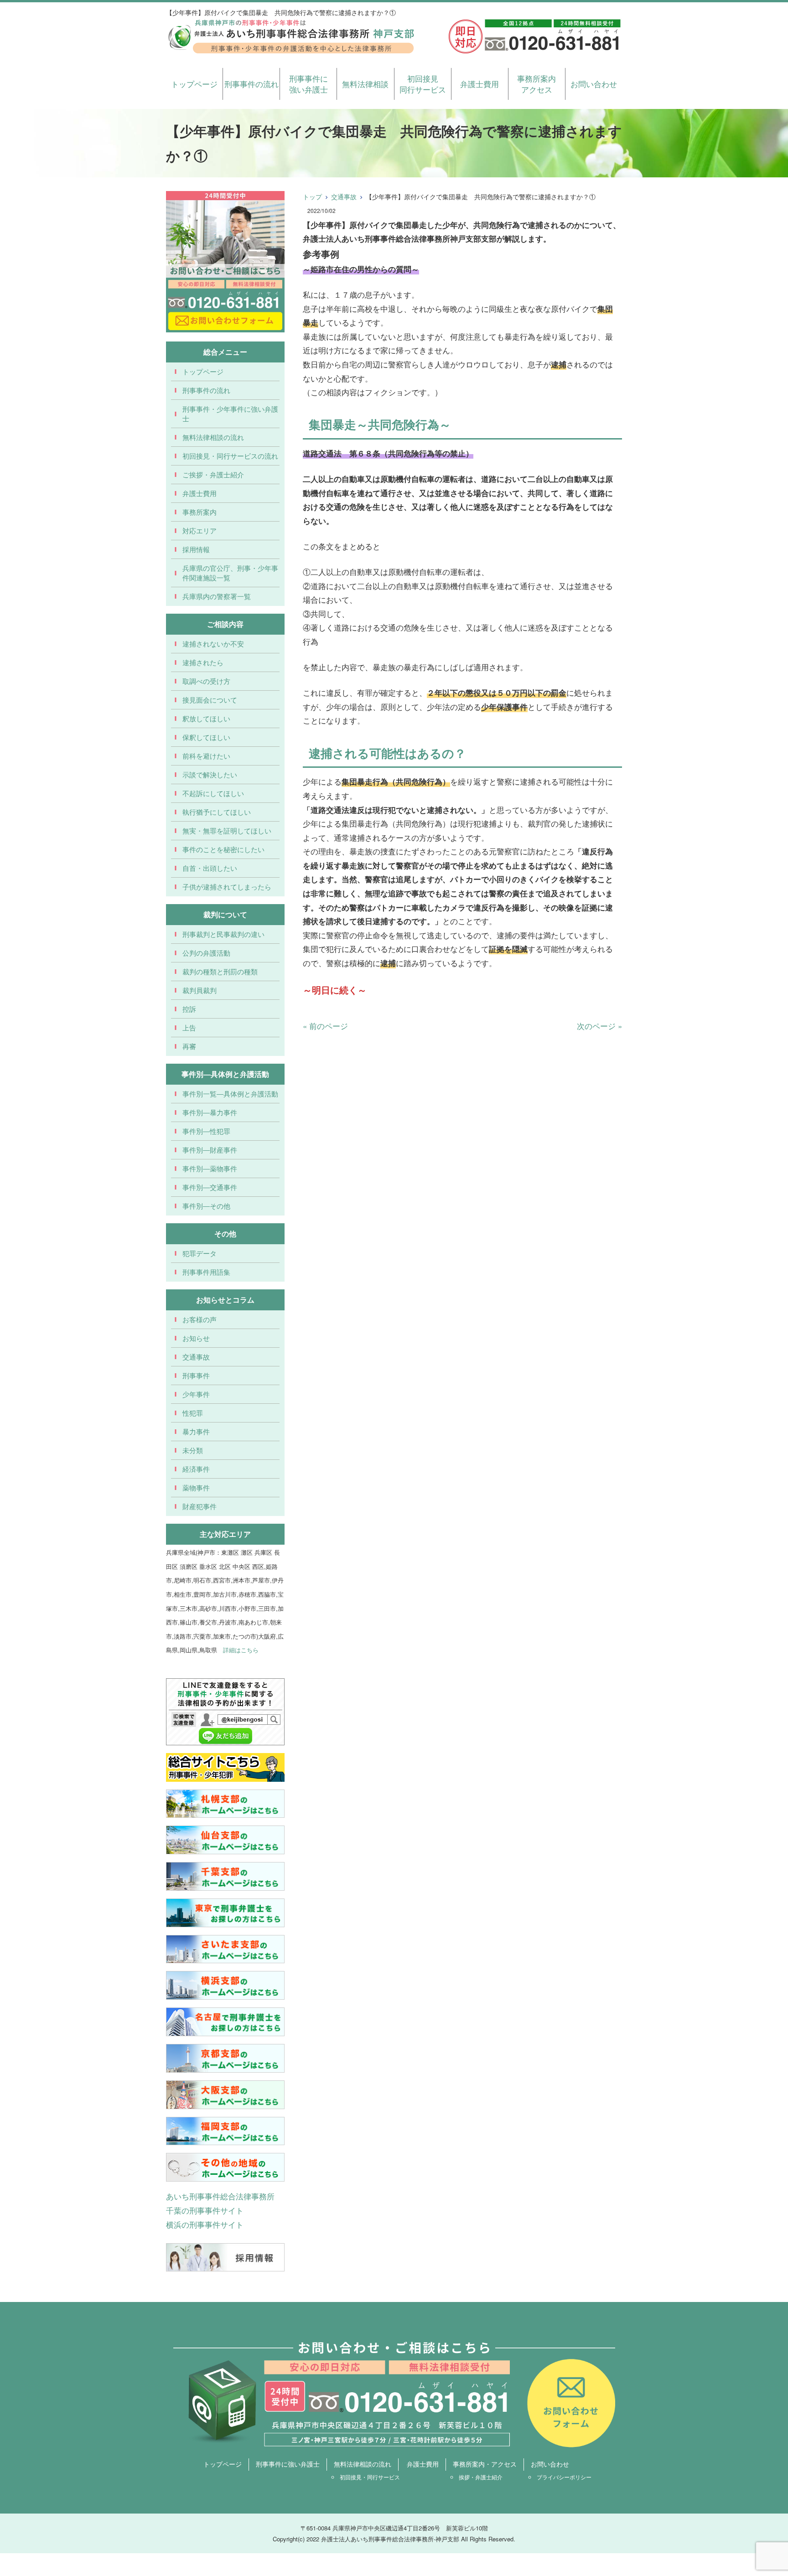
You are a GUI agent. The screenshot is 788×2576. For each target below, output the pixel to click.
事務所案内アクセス (537, 84)
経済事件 (196, 1469)
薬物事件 (196, 1487)
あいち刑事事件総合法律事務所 (220, 2196)
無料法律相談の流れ (213, 437)
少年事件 (196, 1394)
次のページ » (599, 1026)
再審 (189, 1046)
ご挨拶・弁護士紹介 (213, 474)
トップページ (194, 84)
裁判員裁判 (200, 990)
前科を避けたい (206, 756)
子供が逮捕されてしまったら (227, 887)
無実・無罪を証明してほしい (227, 830)
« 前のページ (325, 1026)
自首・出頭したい (210, 868)
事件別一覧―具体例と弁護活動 (230, 1094)
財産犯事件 (200, 1506)
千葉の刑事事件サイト (205, 2210)
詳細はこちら (241, 1650)
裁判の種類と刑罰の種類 (220, 971)
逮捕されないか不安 (213, 644)
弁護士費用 (480, 84)
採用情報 (196, 549)
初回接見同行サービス (423, 84)
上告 (189, 1027)
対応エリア (200, 530)
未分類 (193, 1450)
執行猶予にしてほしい (217, 812)
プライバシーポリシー (564, 2477)
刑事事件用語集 (206, 1272)
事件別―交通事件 (210, 1187)
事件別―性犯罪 (206, 1131)
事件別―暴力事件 (210, 1112)
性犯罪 (193, 1413)
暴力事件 (196, 1431)
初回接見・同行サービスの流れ (230, 456)
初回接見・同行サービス (370, 2477)
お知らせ (196, 1338)
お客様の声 (200, 1319)
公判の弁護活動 (206, 953)
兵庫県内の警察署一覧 (217, 596)
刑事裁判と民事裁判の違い (223, 934)
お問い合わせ (594, 84)
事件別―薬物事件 (210, 1168)
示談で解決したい (210, 774)
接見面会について (210, 700)
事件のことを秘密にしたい (223, 849)
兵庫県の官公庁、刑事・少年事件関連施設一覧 (230, 573)
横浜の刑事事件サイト (205, 2224)
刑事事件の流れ (251, 84)
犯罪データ (200, 1253)
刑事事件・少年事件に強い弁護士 (230, 414)
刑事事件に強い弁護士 (308, 84)
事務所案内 (200, 512)
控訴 (189, 1009)
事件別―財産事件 (210, 1150)
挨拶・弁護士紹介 (481, 2477)
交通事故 (344, 197)
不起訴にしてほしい (213, 793)
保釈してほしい (206, 737)
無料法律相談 (365, 84)
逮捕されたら (203, 662)
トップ (312, 197)
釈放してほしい (206, 718)
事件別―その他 (206, 1206)
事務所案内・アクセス (485, 2464)
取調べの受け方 (206, 681)
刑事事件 (196, 1375)
